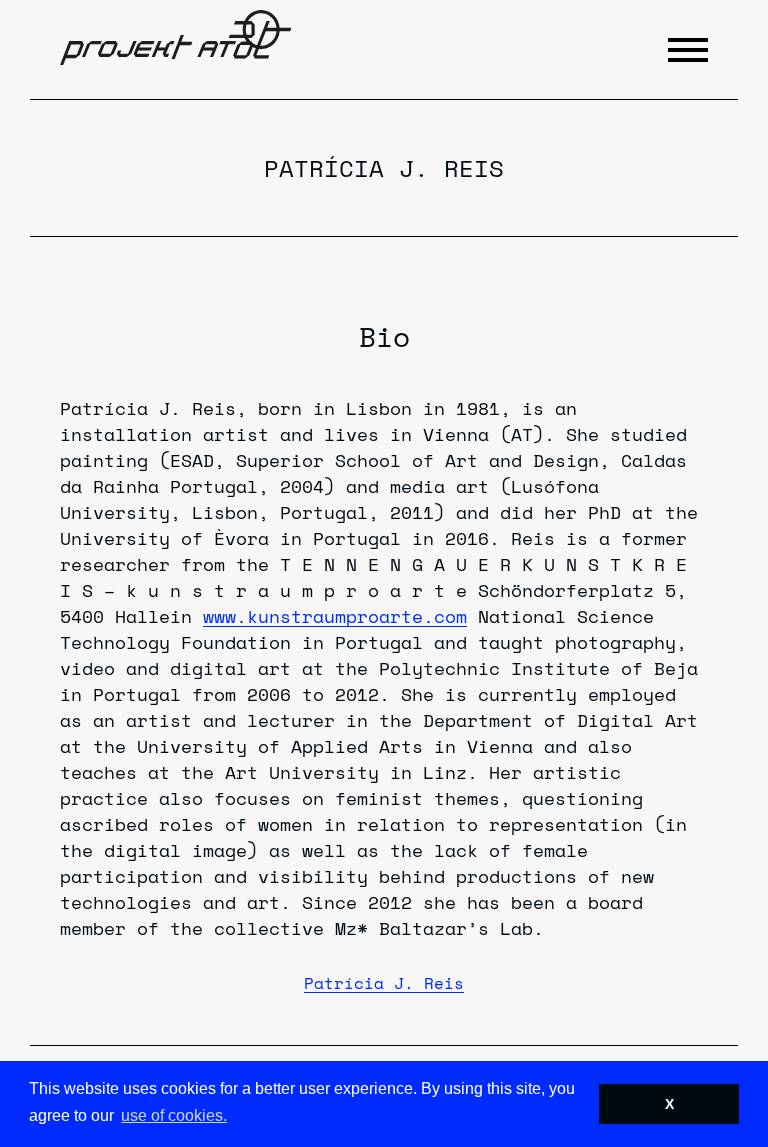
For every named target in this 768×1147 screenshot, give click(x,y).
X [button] (669, 1104)
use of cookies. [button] (174, 1115)
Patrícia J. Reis (384, 983)
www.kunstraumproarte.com (335, 616)
